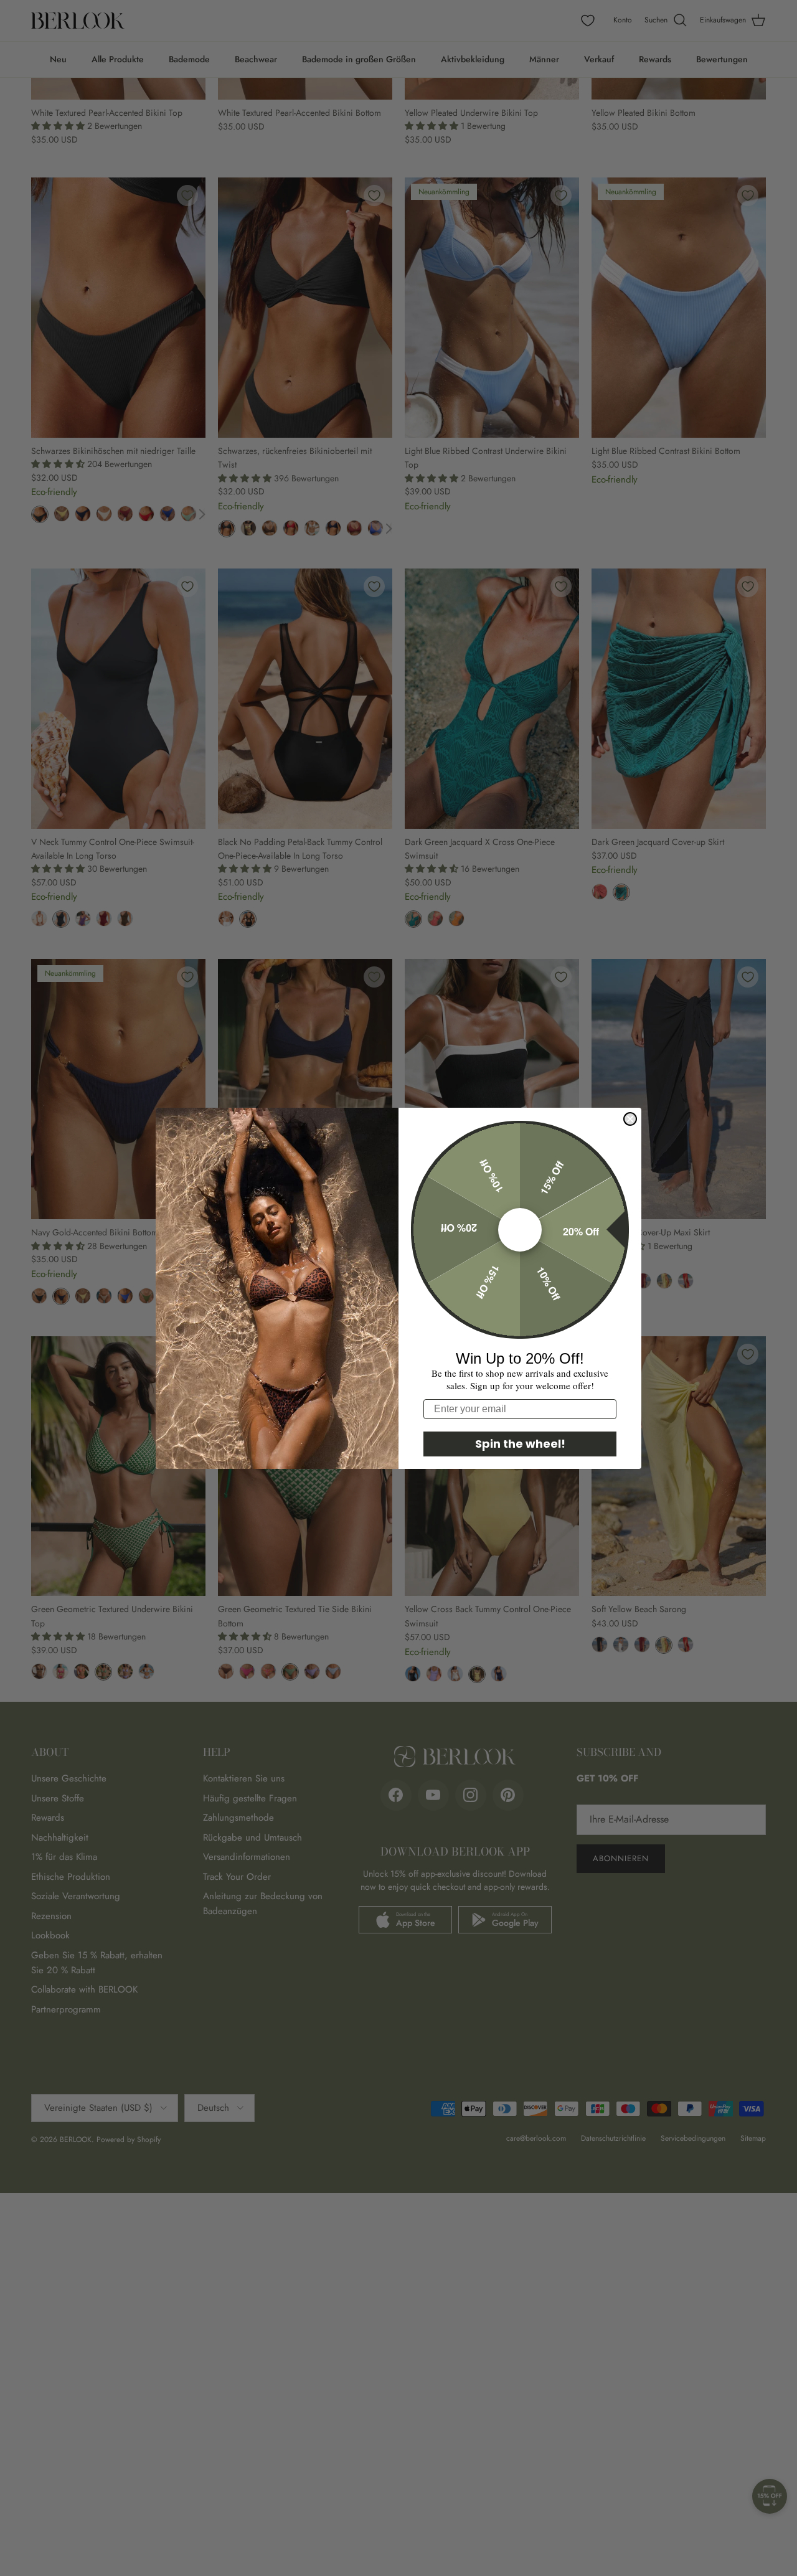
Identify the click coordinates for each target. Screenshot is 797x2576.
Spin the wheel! (520, 1444)
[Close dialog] (630, 1119)
